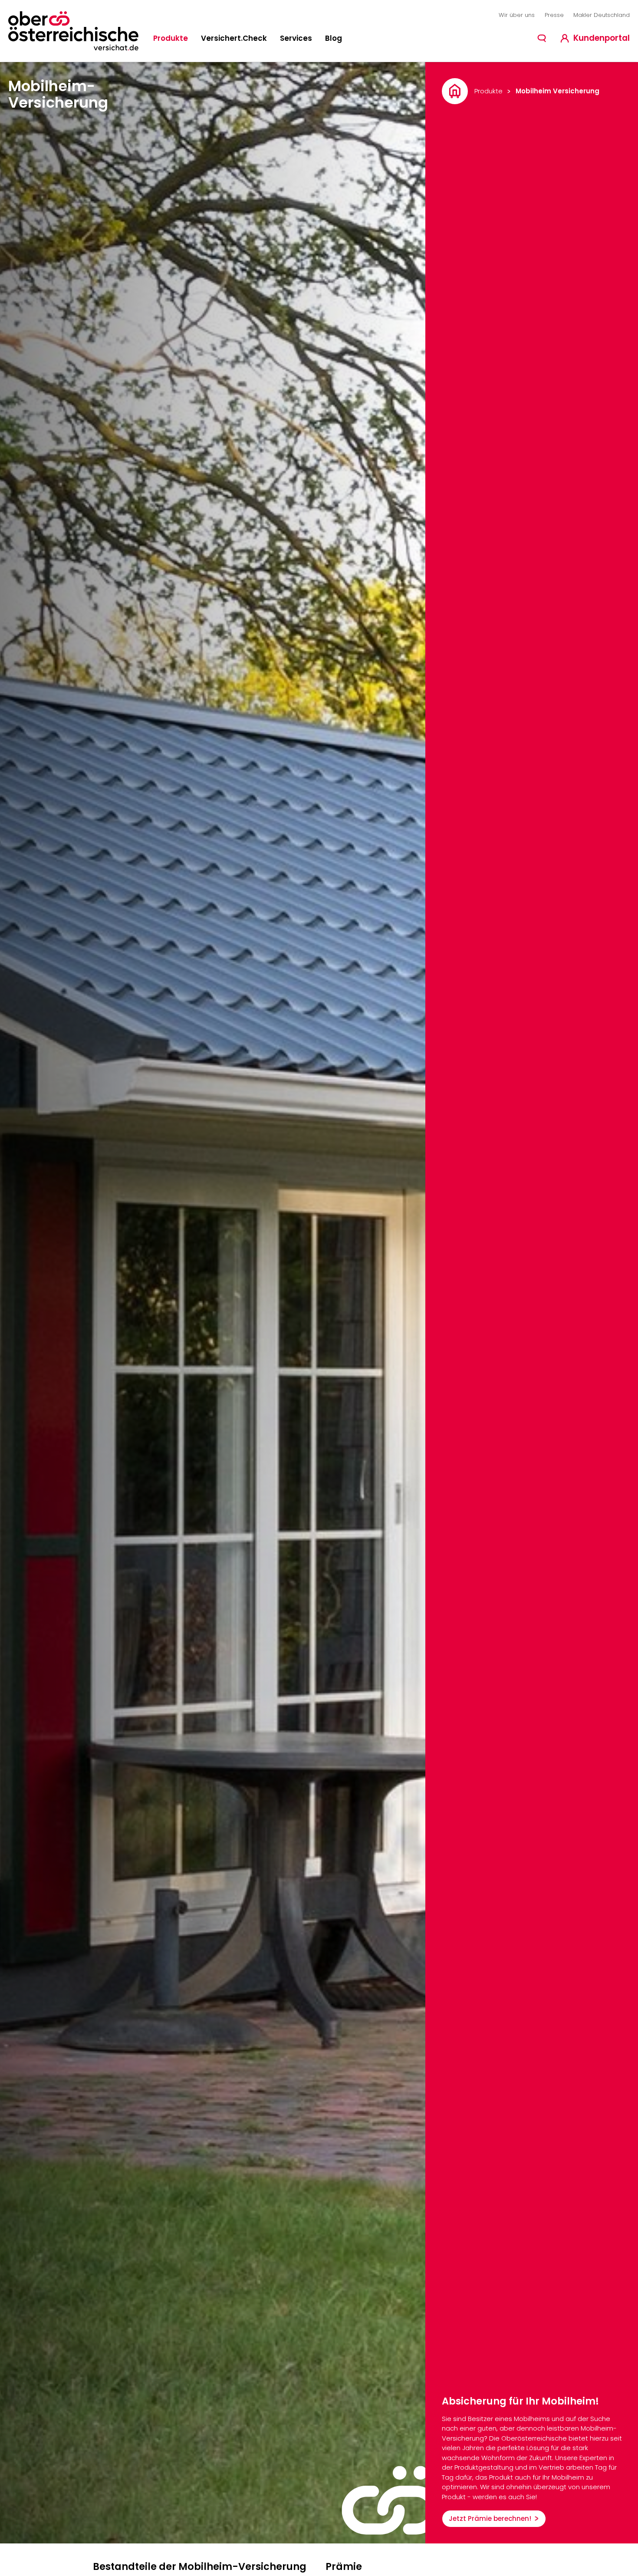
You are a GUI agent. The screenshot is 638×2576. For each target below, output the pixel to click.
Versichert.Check (234, 38)
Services (296, 38)
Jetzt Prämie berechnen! (490, 2518)
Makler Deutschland (602, 15)
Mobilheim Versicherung (557, 91)
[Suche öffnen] (542, 38)
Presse (554, 15)
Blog (334, 38)
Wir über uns (517, 15)
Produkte (171, 38)
